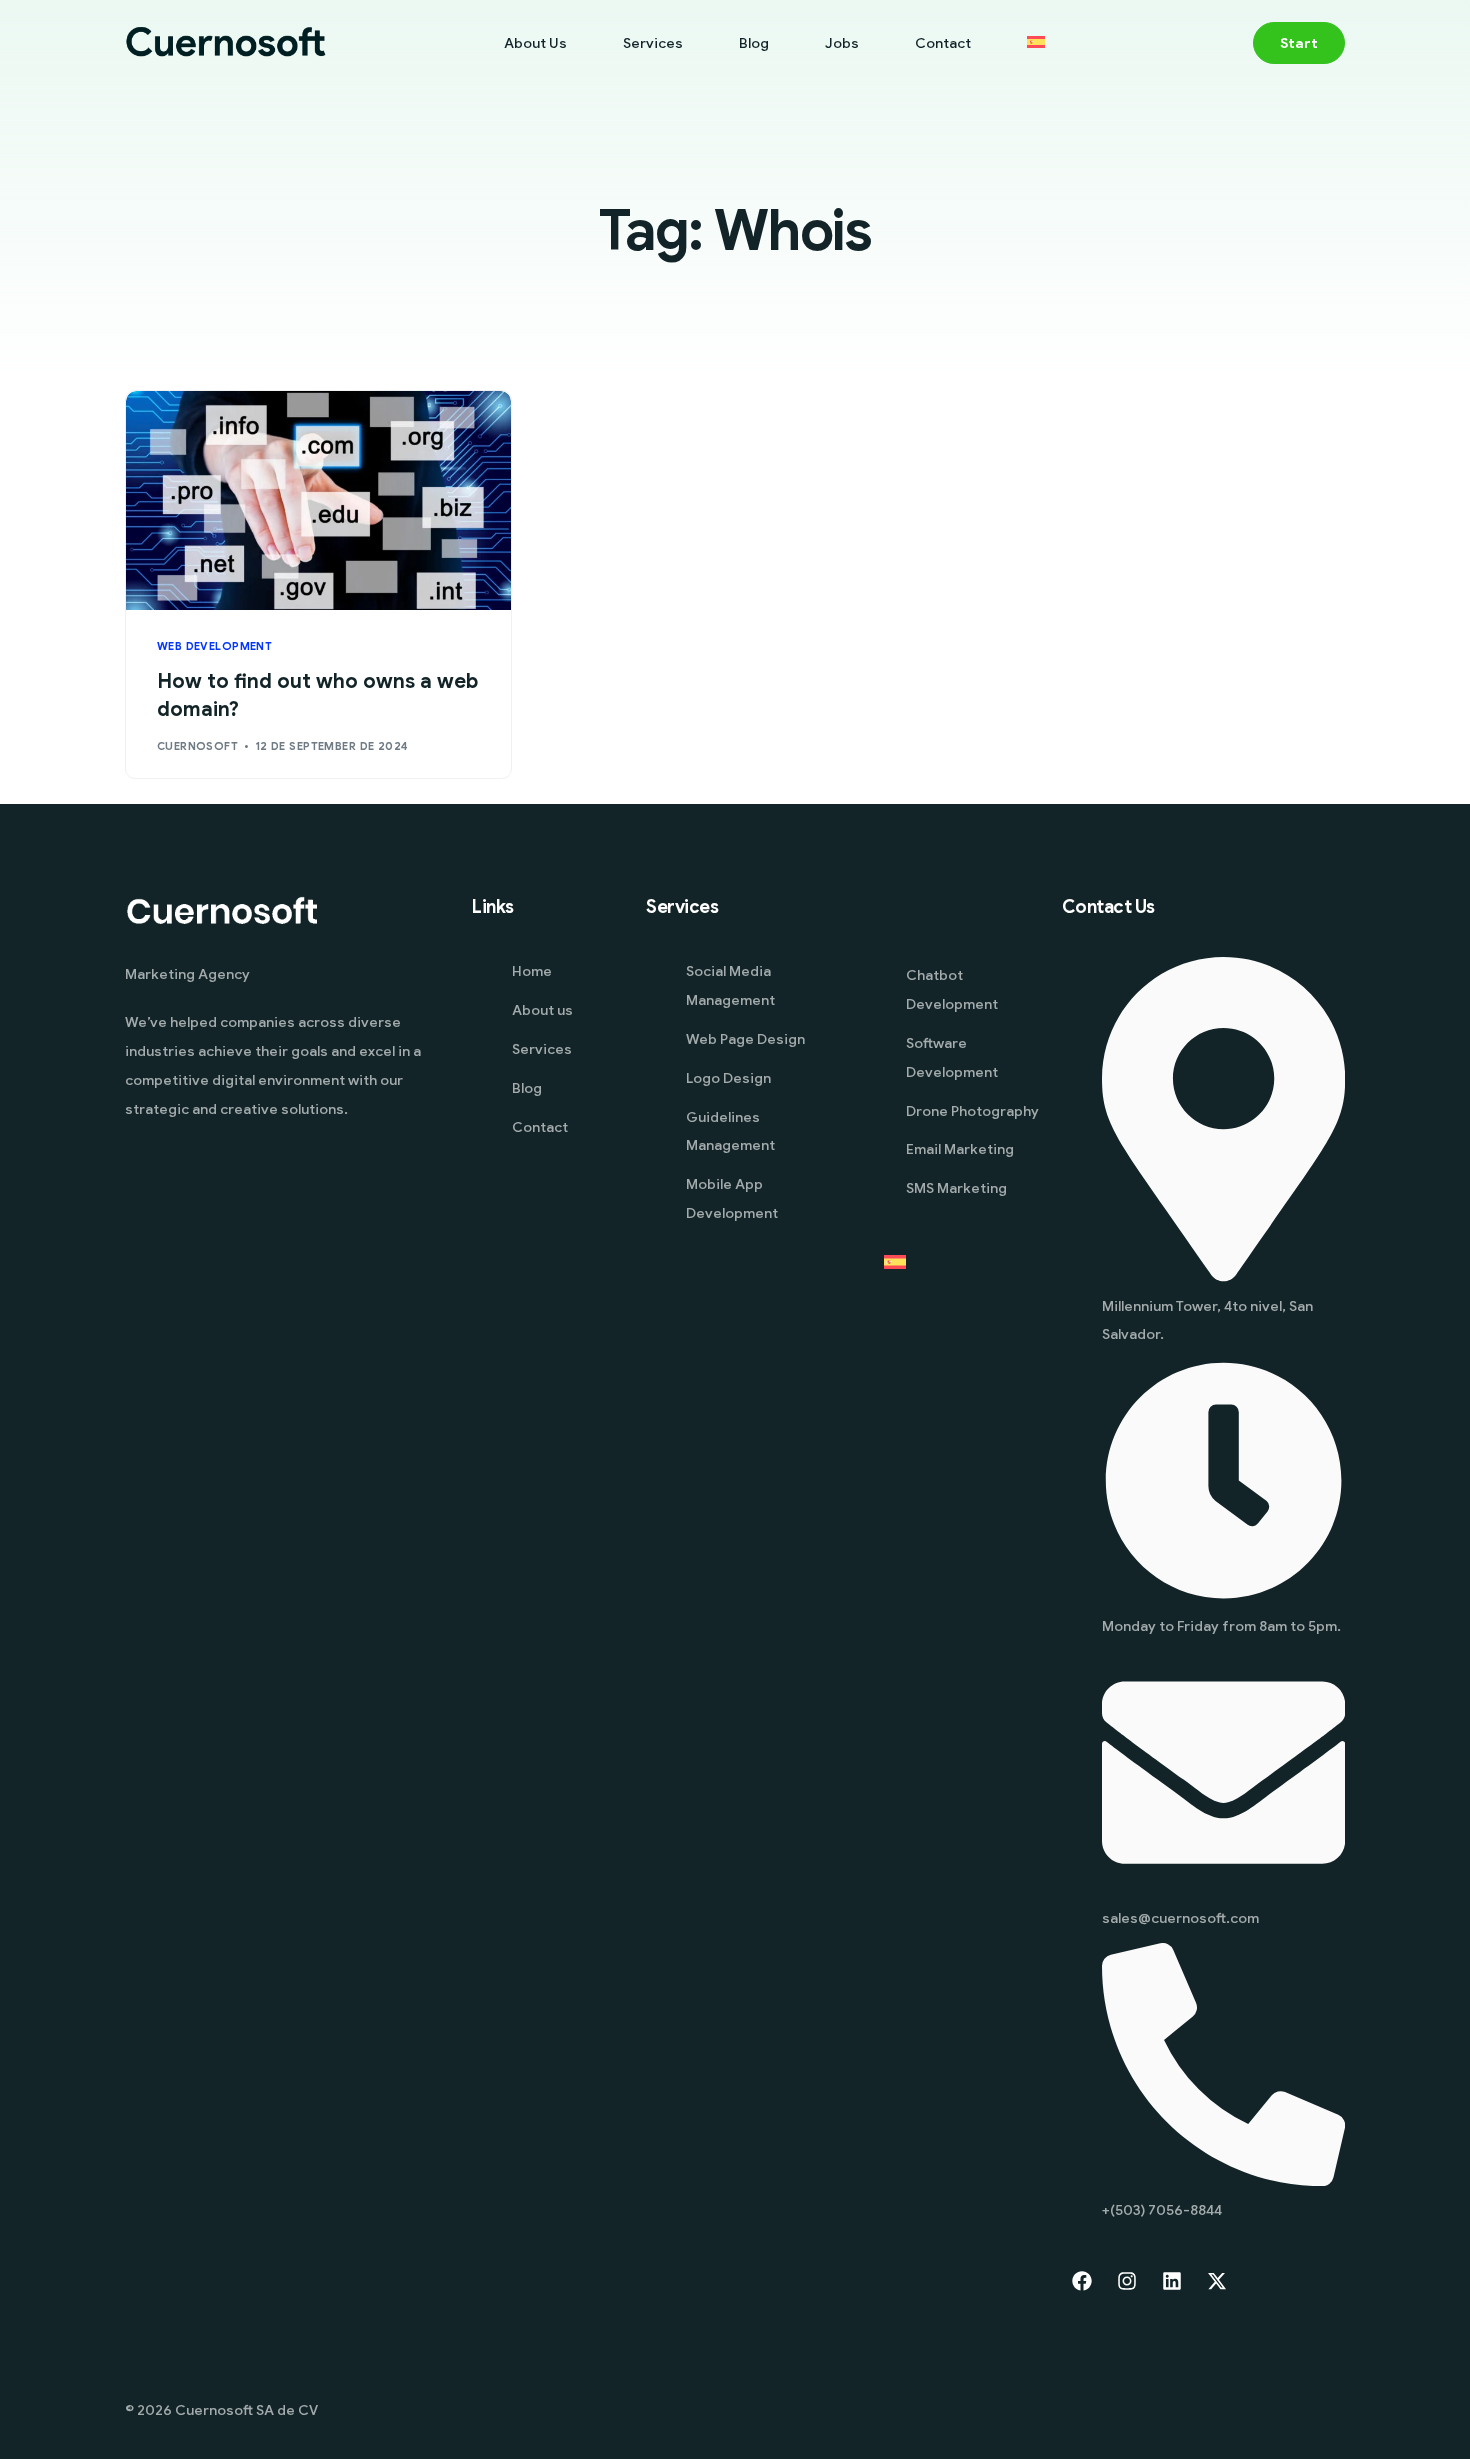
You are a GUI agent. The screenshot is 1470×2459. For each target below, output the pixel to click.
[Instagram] (1127, 2281)
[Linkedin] (1172, 2281)
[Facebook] (1082, 2281)
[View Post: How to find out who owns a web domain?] (318, 500)
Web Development (215, 646)
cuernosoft (197, 746)
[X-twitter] (1217, 2281)
